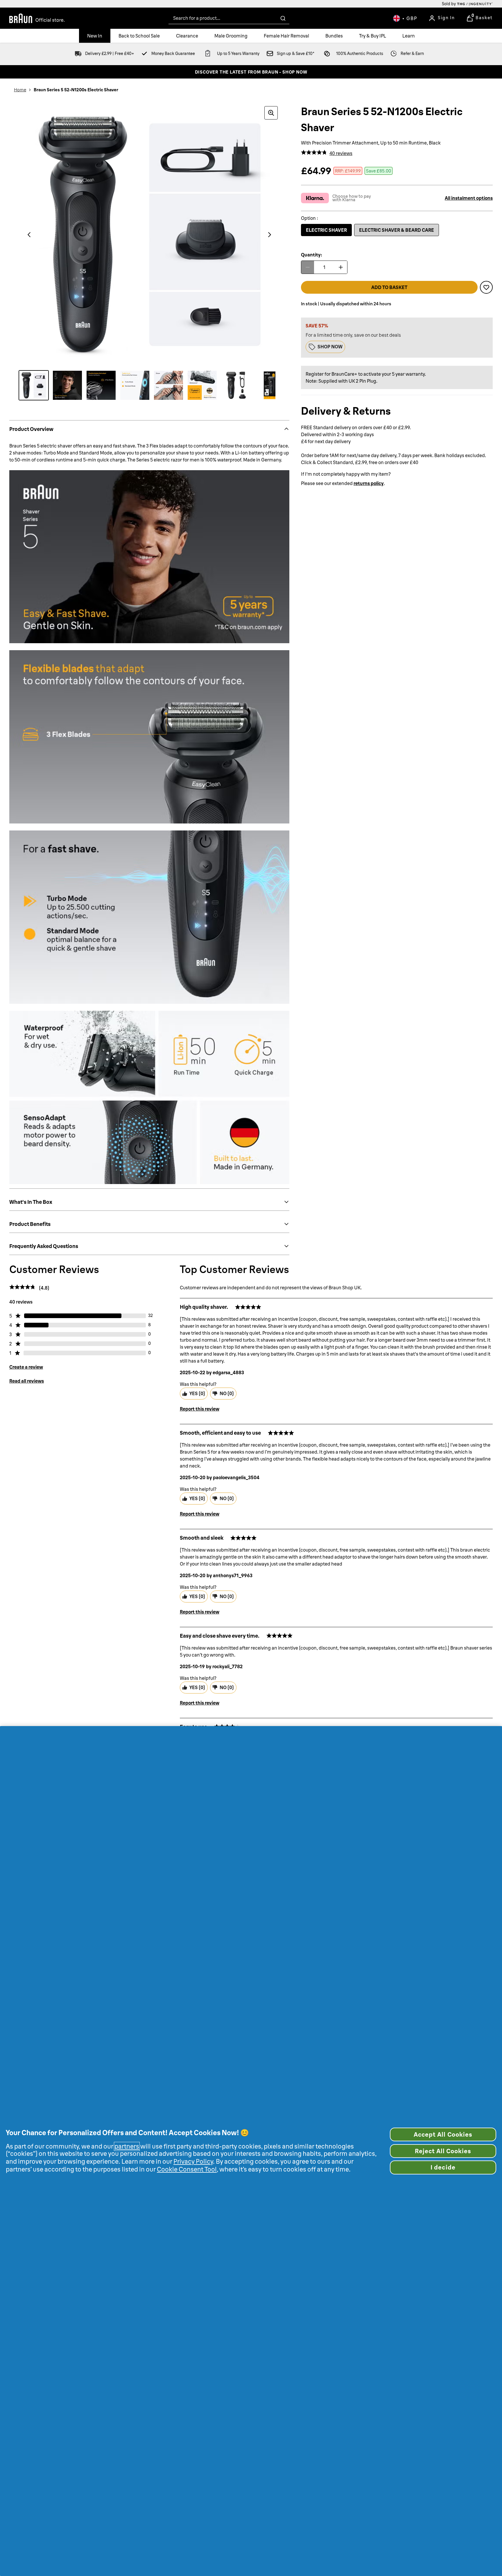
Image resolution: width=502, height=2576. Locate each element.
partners (127, 2146)
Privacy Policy (193, 2161)
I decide (443, 2167)
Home (20, 90)
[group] (149, 235)
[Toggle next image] (270, 235)
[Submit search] (283, 18)
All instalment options (469, 198)
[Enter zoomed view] (271, 113)
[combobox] (229, 18)
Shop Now (330, 347)
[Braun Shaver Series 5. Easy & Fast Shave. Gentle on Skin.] (67, 385)
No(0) (227, 1393)
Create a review (26, 1367)
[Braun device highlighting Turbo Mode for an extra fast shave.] (135, 385)
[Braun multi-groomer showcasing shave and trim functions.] (168, 385)
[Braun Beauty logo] (37, 18)
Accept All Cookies (443, 2134)
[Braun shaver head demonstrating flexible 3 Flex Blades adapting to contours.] (101, 385)
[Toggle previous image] (29, 235)
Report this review (200, 1409)
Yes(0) (197, 1393)
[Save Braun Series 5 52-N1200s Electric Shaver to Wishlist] (486, 287)
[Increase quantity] (341, 267)
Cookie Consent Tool (187, 2169)
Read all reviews (27, 1381)
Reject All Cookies (443, 2151)
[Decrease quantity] (308, 267)
